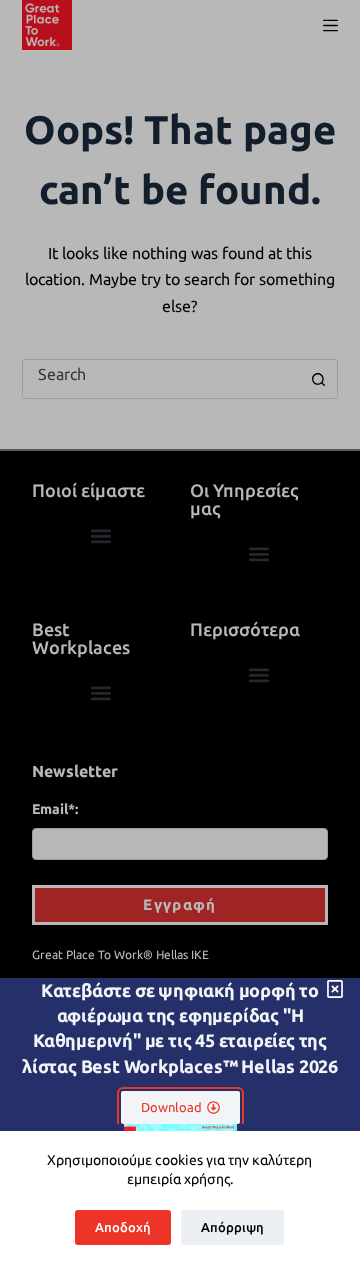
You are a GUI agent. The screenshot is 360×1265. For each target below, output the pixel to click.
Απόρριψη (232, 1227)
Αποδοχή (123, 1227)
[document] (180, 632)
